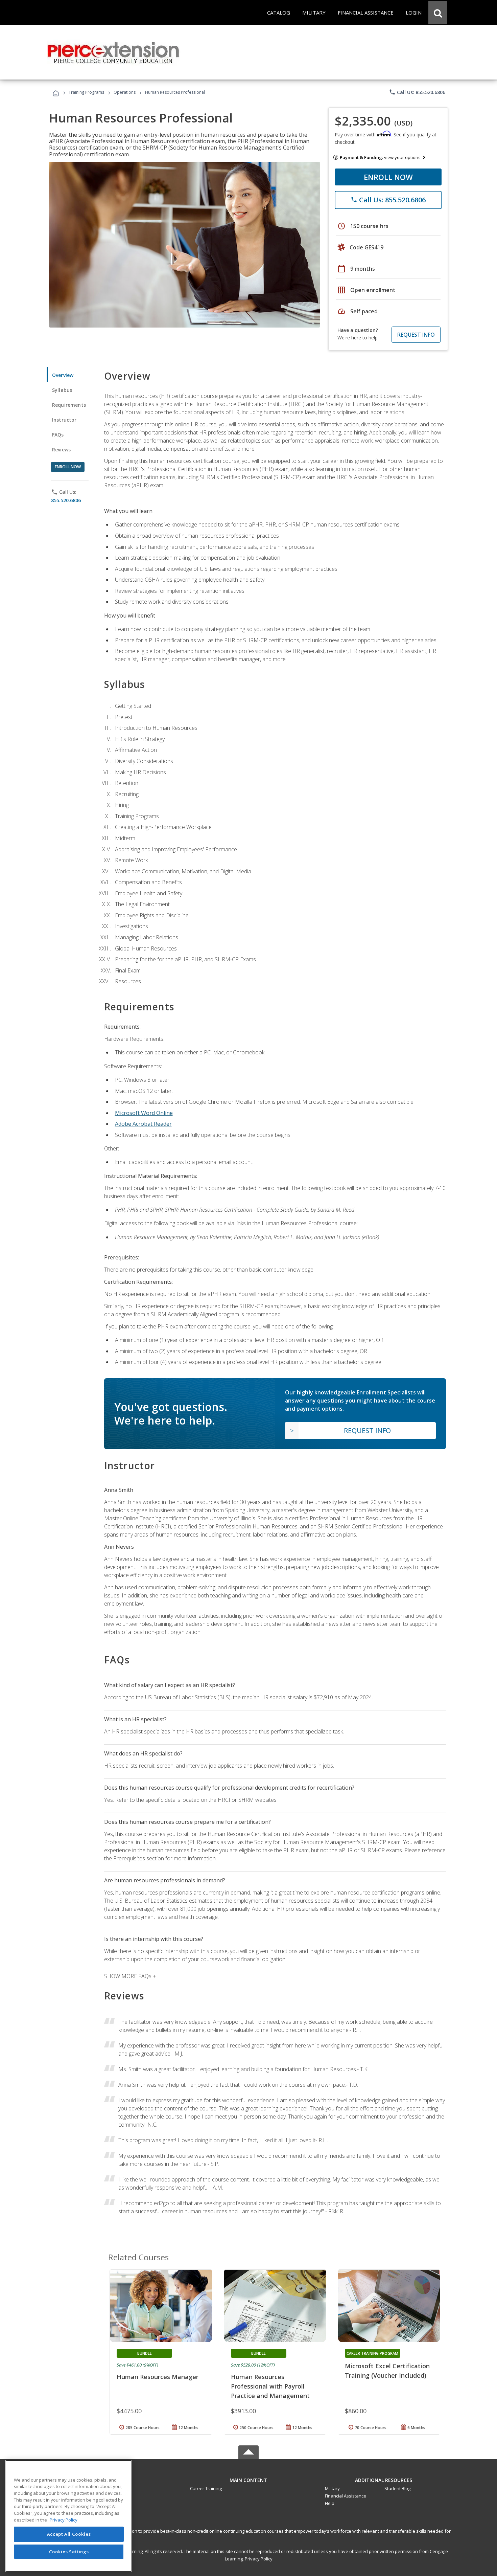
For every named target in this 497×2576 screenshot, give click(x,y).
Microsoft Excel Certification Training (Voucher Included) (387, 2371)
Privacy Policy (259, 2559)
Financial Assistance (346, 2496)
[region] (69, 2516)
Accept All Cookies (69, 2534)
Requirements (69, 405)
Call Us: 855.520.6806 (417, 92)
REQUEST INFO (416, 335)
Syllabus (62, 390)
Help (330, 2503)
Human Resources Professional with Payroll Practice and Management (270, 2386)
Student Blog (397, 2488)
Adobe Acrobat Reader (143, 1124)
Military (332, 2488)
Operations (125, 92)
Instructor (64, 420)
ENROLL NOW (388, 177)
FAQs (58, 435)
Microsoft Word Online (144, 1113)
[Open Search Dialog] (438, 13)
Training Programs (86, 92)
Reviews (61, 450)
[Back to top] (249, 2478)
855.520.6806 (66, 500)
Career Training (206, 2488)
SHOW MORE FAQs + (130, 1976)
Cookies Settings (69, 2552)
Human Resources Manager (158, 2377)
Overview (63, 375)
